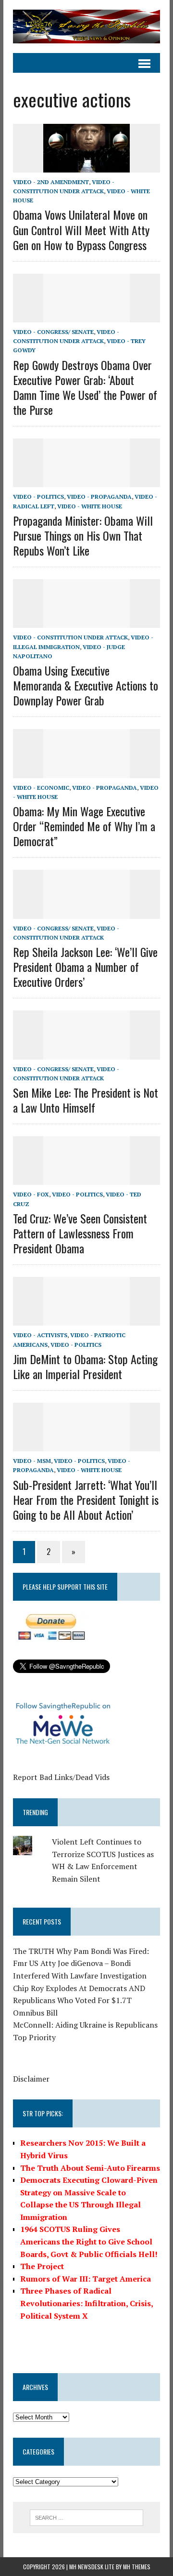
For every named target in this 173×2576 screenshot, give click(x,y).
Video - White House (90, 506)
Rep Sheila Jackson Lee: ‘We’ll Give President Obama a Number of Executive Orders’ (85, 967)
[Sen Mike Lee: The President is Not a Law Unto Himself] (86, 1053)
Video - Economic (41, 788)
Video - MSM (32, 1461)
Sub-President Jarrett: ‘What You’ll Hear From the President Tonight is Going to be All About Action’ (86, 1500)
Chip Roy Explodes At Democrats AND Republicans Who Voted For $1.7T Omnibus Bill (79, 2000)
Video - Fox (31, 1194)
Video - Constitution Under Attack (70, 637)
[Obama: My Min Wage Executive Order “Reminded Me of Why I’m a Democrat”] (86, 771)
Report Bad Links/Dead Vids (61, 1777)
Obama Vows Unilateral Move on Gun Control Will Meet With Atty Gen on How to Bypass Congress (81, 229)
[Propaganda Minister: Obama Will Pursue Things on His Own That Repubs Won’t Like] (86, 481)
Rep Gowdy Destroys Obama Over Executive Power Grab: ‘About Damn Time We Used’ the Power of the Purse (85, 387)
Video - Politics (38, 497)
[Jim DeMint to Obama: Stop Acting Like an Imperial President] (86, 1319)
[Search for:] (87, 2517)
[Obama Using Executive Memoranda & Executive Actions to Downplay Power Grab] (86, 622)
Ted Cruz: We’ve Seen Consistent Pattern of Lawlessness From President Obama (80, 1233)
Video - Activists (40, 1335)
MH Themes (137, 2567)
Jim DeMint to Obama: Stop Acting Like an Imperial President (85, 1366)
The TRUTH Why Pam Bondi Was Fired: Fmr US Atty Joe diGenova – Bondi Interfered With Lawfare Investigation (81, 1963)
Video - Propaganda (99, 497)
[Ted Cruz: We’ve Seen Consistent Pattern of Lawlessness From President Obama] (86, 1179)
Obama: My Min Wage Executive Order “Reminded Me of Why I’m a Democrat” (84, 826)
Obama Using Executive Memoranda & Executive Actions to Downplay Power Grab (86, 685)
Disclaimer (31, 2079)
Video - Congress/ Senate (53, 332)
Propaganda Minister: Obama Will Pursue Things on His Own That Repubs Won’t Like (83, 535)
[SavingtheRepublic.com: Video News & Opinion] (86, 27)
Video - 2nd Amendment (51, 182)
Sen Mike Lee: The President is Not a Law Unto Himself (86, 1100)
